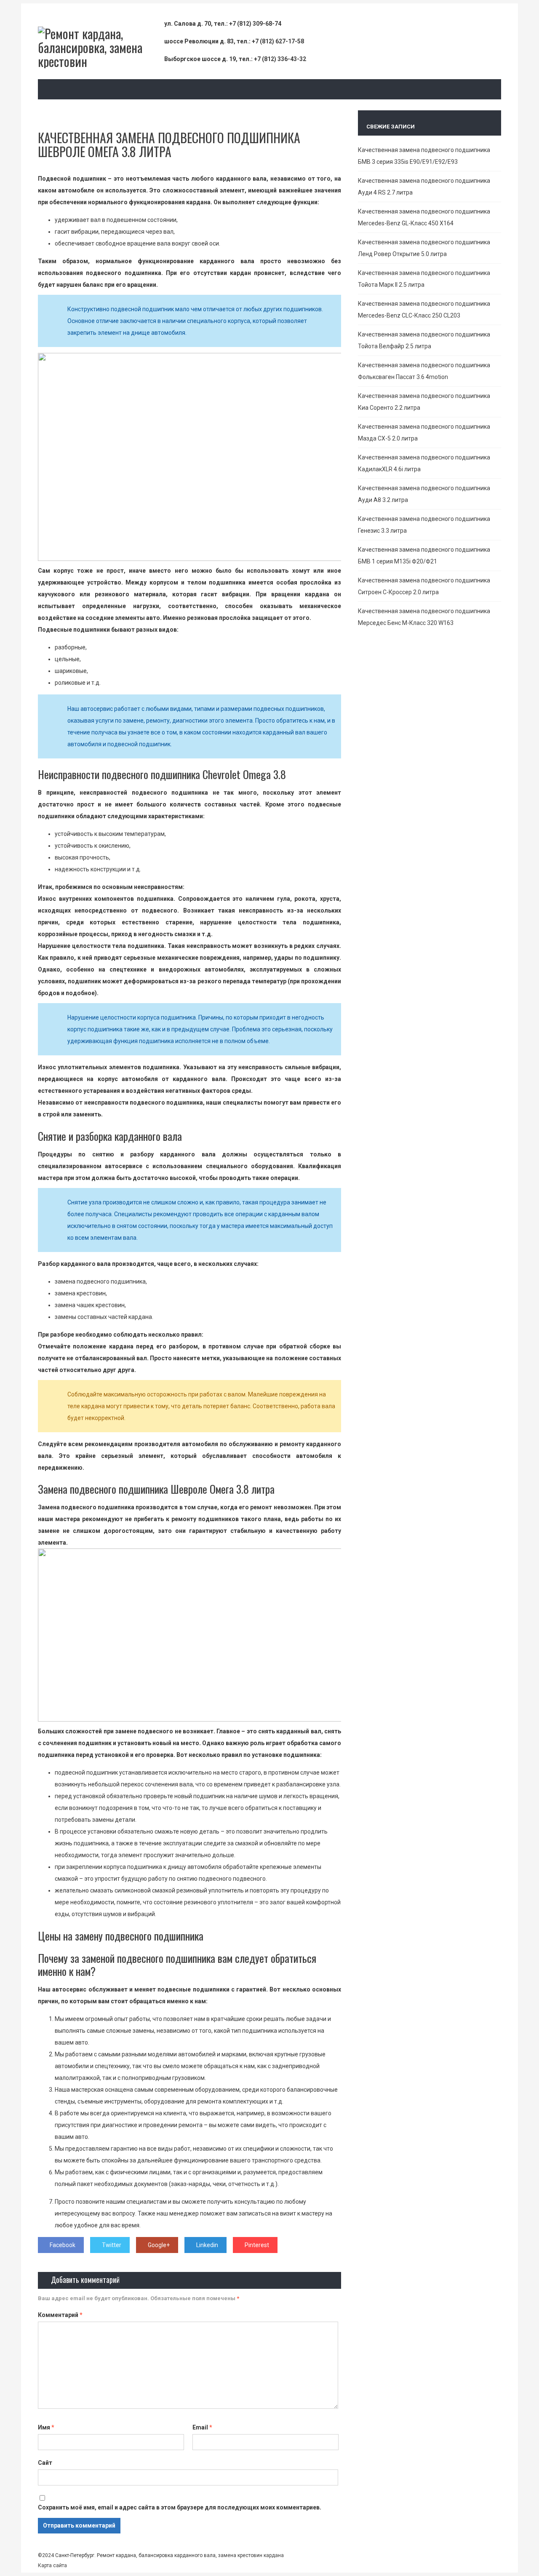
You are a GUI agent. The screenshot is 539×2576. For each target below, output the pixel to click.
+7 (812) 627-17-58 (278, 41)
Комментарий (60, 2315)
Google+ (159, 2245)
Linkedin (207, 2245)
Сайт (45, 2463)
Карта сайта (52, 2565)
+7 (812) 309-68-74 (255, 24)
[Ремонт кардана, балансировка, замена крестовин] (101, 61)
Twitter (112, 2245)
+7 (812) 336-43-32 (280, 59)
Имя (46, 2427)
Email (202, 2427)
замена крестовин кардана (250, 2555)
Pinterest (257, 2245)
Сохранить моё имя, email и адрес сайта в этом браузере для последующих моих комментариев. (180, 2507)
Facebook (63, 2245)
